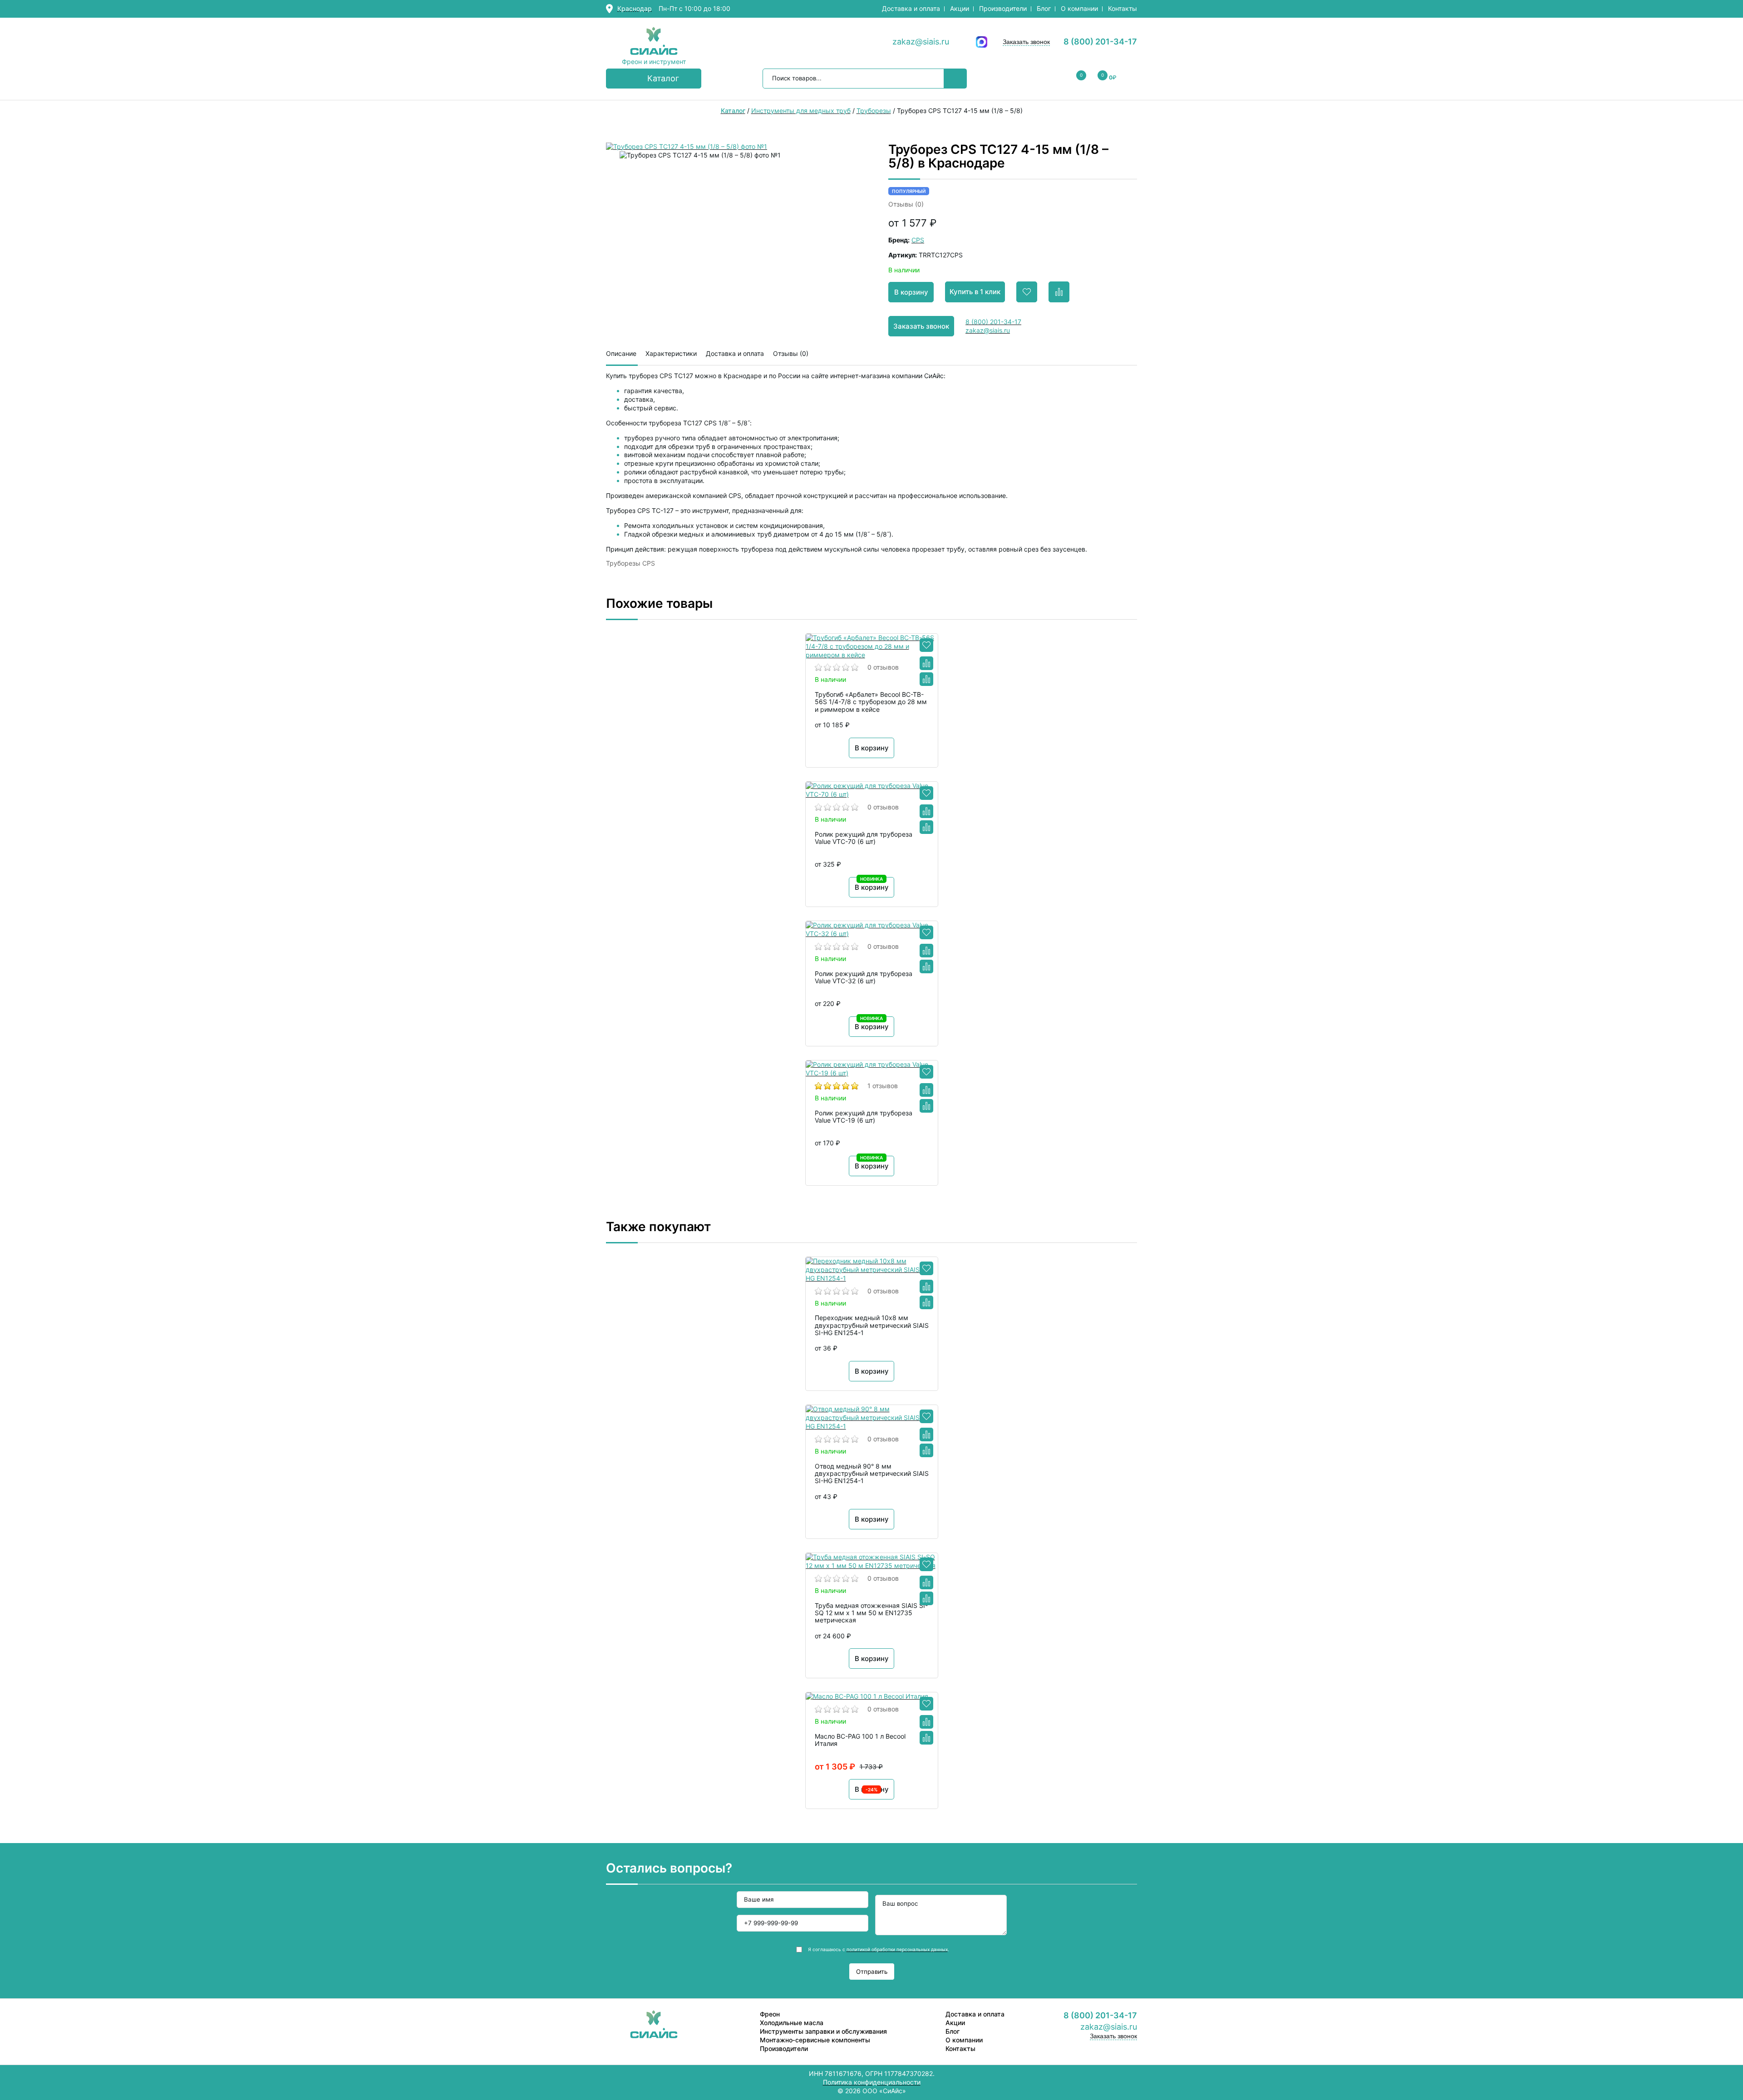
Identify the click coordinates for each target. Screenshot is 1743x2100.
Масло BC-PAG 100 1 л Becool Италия (860, 1740)
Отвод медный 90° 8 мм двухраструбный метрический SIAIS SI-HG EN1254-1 (872, 1474)
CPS (918, 240)
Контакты (1123, 8)
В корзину (911, 292)
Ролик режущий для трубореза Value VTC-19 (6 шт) (864, 1117)
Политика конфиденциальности (872, 2082)
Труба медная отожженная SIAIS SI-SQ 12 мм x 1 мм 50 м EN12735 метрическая (871, 1613)
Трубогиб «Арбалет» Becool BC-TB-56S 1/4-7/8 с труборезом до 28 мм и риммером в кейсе (871, 702)
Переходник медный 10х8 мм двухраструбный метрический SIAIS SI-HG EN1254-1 (872, 1325)
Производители (1003, 8)
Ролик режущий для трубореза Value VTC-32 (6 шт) (864, 977)
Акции (960, 8)
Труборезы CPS (630, 563)
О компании (1079, 8)
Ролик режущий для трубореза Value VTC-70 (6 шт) (864, 838)
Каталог (663, 78)
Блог (1044, 8)
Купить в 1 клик (975, 292)
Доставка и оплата (911, 8)
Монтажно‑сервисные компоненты (815, 2040)
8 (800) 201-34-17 (1100, 42)
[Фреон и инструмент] (654, 42)
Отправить (872, 1972)
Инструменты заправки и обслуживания (823, 2031)
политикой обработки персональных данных (897, 1949)
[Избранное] (926, 645)
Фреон (770, 2014)
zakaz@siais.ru (921, 42)
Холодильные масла (792, 2023)
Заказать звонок (1026, 42)
